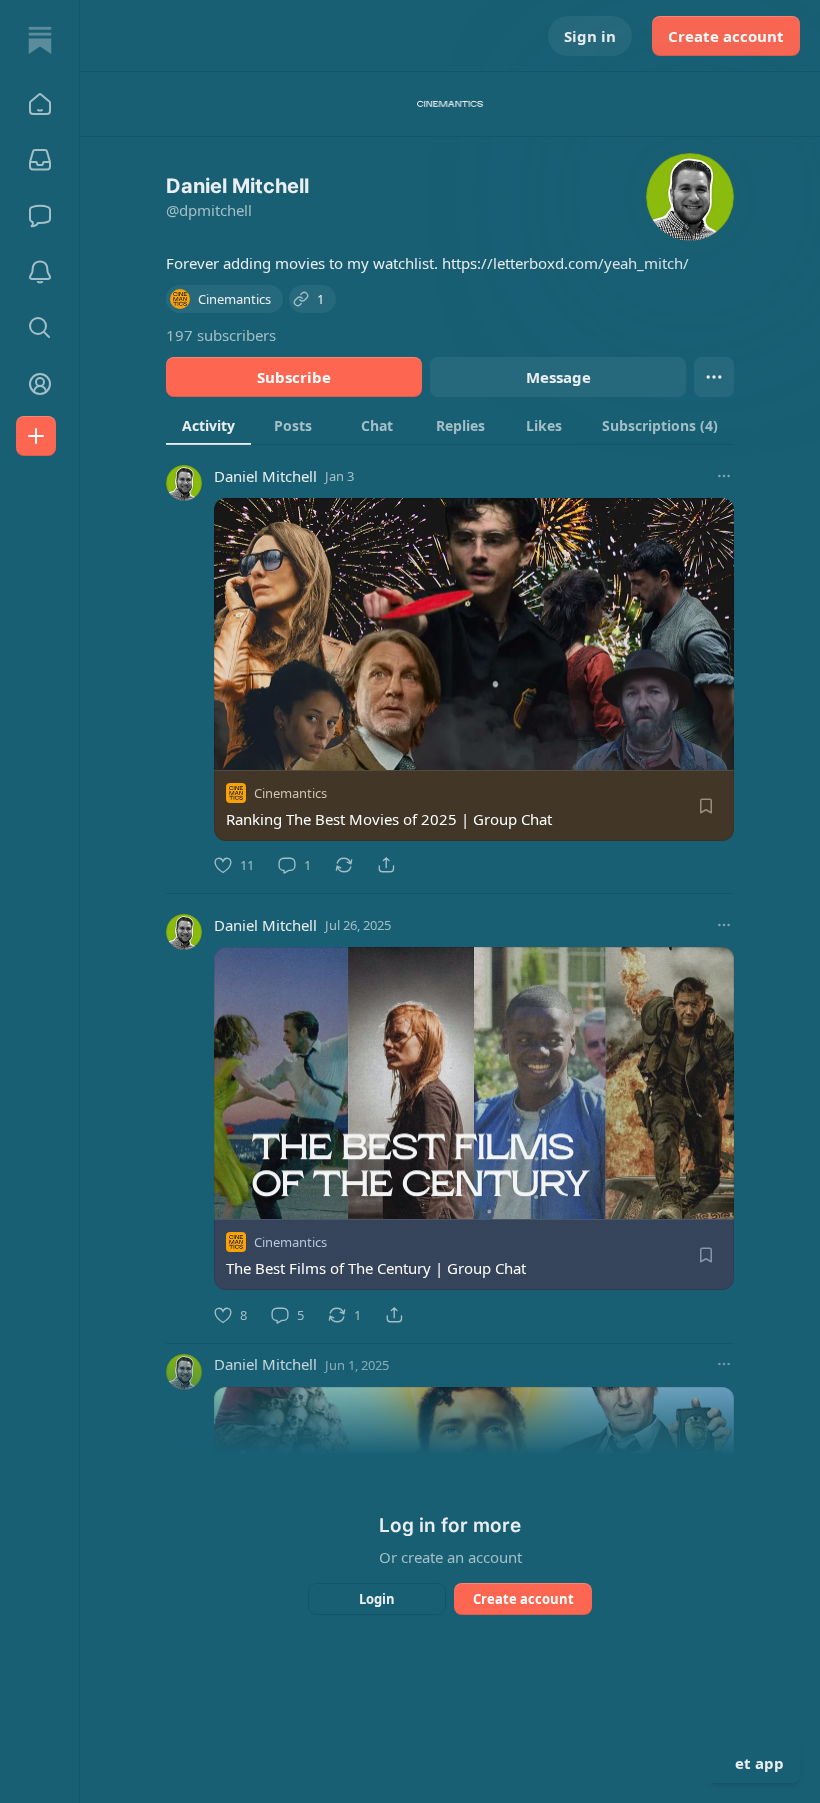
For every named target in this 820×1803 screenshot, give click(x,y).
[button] (40, 104)
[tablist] (450, 425)
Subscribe (294, 377)
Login (377, 1599)
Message (558, 377)
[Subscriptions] (40, 160)
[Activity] (40, 272)
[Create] (36, 436)
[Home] (40, 40)
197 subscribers (221, 335)
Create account (726, 36)
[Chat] (40, 216)
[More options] (724, 476)
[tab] (208, 425)
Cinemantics (290, 793)
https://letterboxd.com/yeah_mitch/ (565, 263)
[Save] (706, 806)
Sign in (590, 36)
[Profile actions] (714, 377)
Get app (754, 1763)
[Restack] (344, 865)
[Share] (386, 865)
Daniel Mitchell (265, 476)
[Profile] (40, 384)
